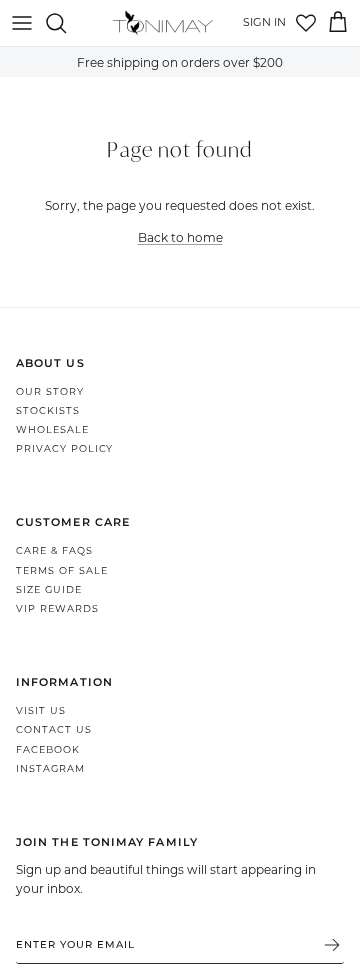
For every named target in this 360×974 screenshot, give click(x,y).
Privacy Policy (64, 448)
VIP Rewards (57, 608)
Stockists (48, 410)
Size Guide (49, 589)
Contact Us (54, 729)
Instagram (50, 768)
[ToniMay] (163, 23)
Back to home (180, 237)
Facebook (48, 749)
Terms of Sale (61, 570)
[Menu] (22, 23)
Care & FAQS (54, 550)
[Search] (66, 23)
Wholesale (52, 429)
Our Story (50, 391)
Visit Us (41, 710)
